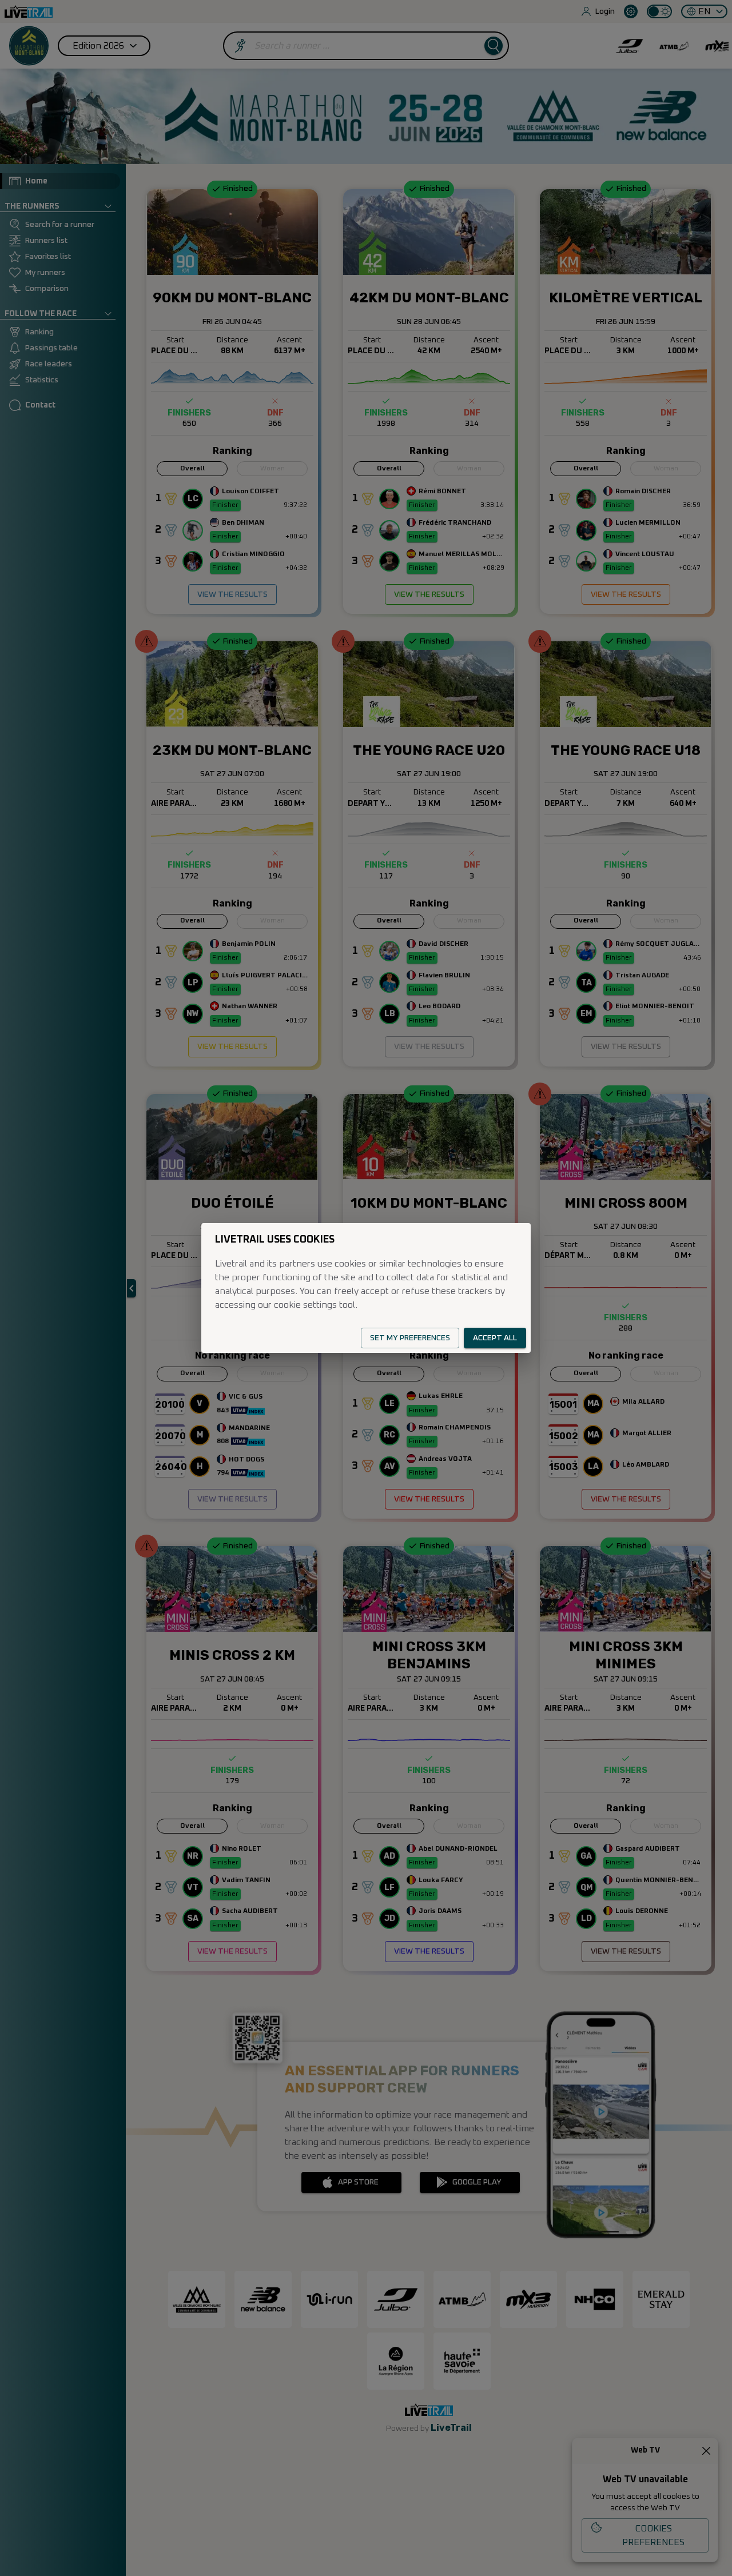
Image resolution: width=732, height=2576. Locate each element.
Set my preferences (410, 1338)
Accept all (495, 1338)
